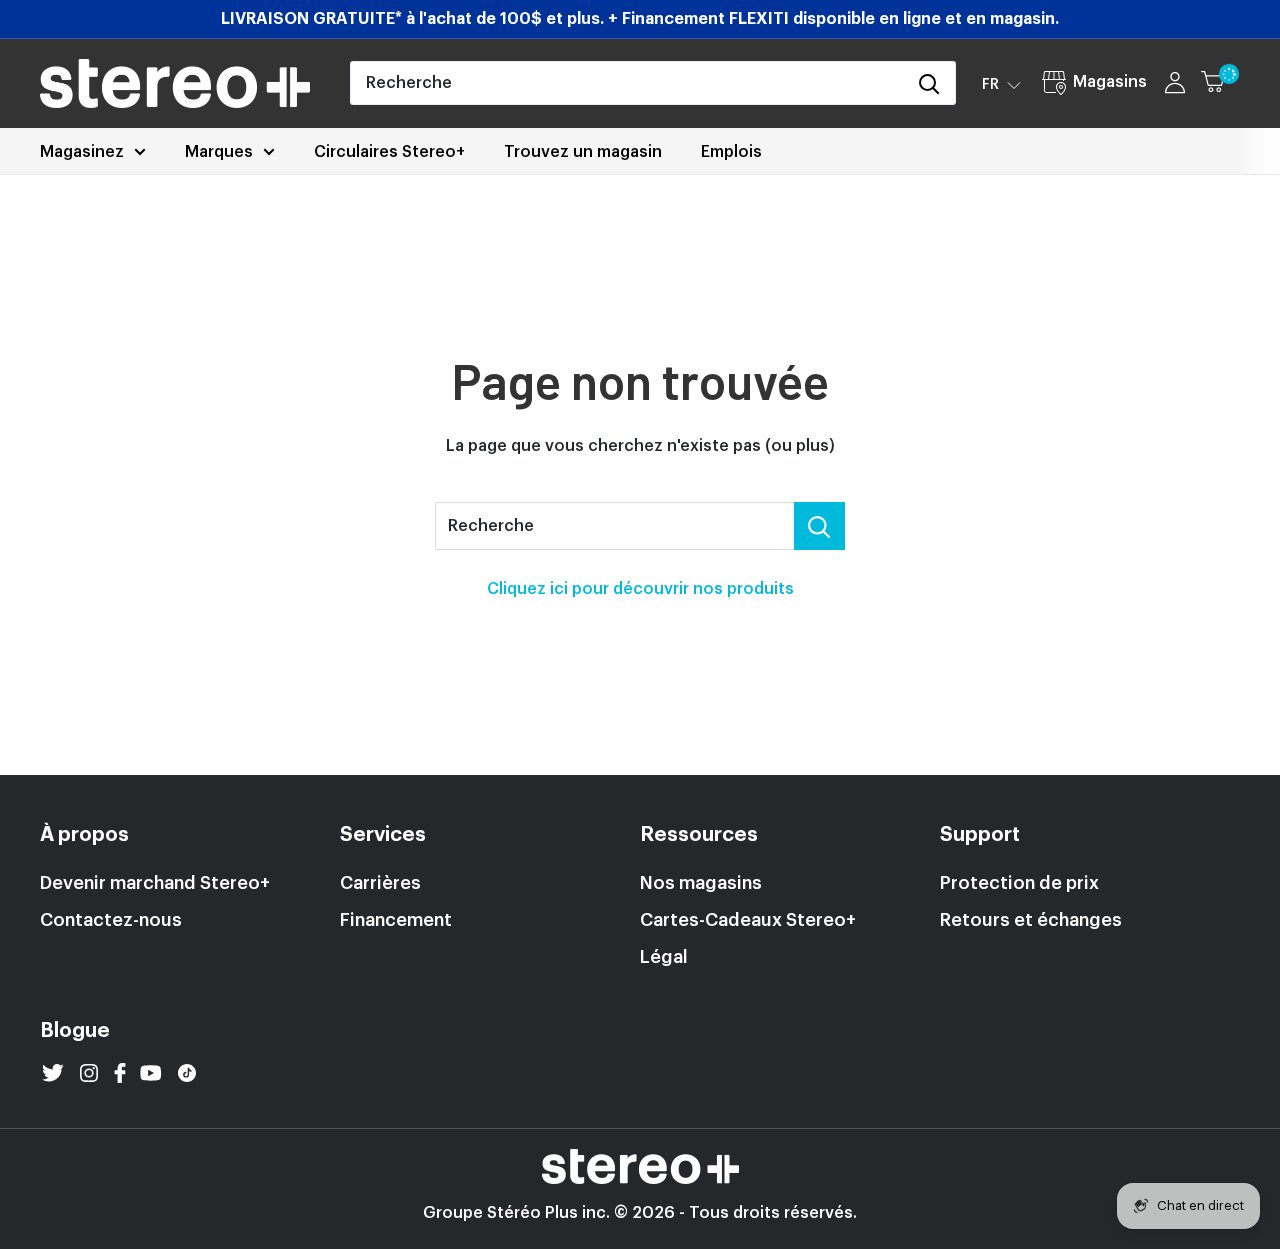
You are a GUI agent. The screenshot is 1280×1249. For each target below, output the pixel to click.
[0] (1221, 83)
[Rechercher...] (819, 526)
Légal (664, 957)
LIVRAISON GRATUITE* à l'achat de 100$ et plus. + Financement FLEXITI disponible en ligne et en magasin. (640, 19)
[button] (1001, 84)
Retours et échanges (1031, 920)
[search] (628, 83)
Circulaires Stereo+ (389, 152)
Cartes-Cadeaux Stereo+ (748, 920)
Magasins (1110, 82)
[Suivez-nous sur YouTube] (151, 1073)
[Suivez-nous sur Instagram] (89, 1073)
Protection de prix (1019, 883)
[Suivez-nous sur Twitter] (53, 1073)
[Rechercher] (930, 83)
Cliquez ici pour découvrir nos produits (640, 589)
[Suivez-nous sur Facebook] (120, 1073)
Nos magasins (701, 883)
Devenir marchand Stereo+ (155, 883)
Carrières (380, 883)
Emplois (731, 152)
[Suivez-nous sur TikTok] (187, 1073)
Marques (219, 152)
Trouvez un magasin (583, 152)
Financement (396, 920)
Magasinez (82, 152)
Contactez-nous (111, 920)
